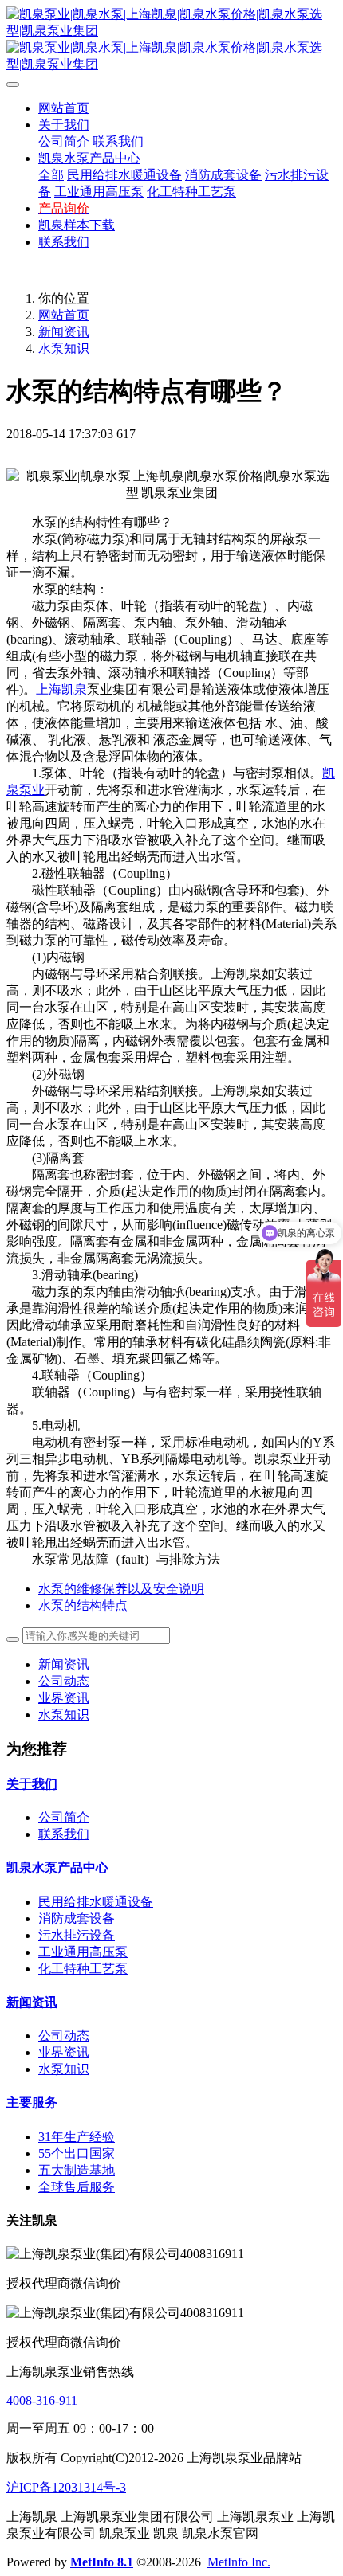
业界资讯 (64, 1698)
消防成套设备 (77, 1918)
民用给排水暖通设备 (96, 1902)
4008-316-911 (42, 2400)
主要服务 (32, 2102)
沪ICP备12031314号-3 (66, 2487)
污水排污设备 (77, 1935)
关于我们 (32, 1784)
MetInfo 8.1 (102, 2562)
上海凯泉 (61, 689)
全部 (51, 175)
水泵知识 (64, 348)
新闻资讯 (64, 332)
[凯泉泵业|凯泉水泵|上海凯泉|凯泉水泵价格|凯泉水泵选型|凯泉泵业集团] (171, 40)
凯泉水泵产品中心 (57, 1867)
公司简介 (64, 1817)
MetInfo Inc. (239, 2562)
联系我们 (64, 1834)
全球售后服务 (77, 2187)
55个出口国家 (77, 2153)
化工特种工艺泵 (83, 1969)
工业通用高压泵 (83, 1952)
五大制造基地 (77, 2170)
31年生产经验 (77, 2137)
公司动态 (64, 1681)
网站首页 (64, 108)
